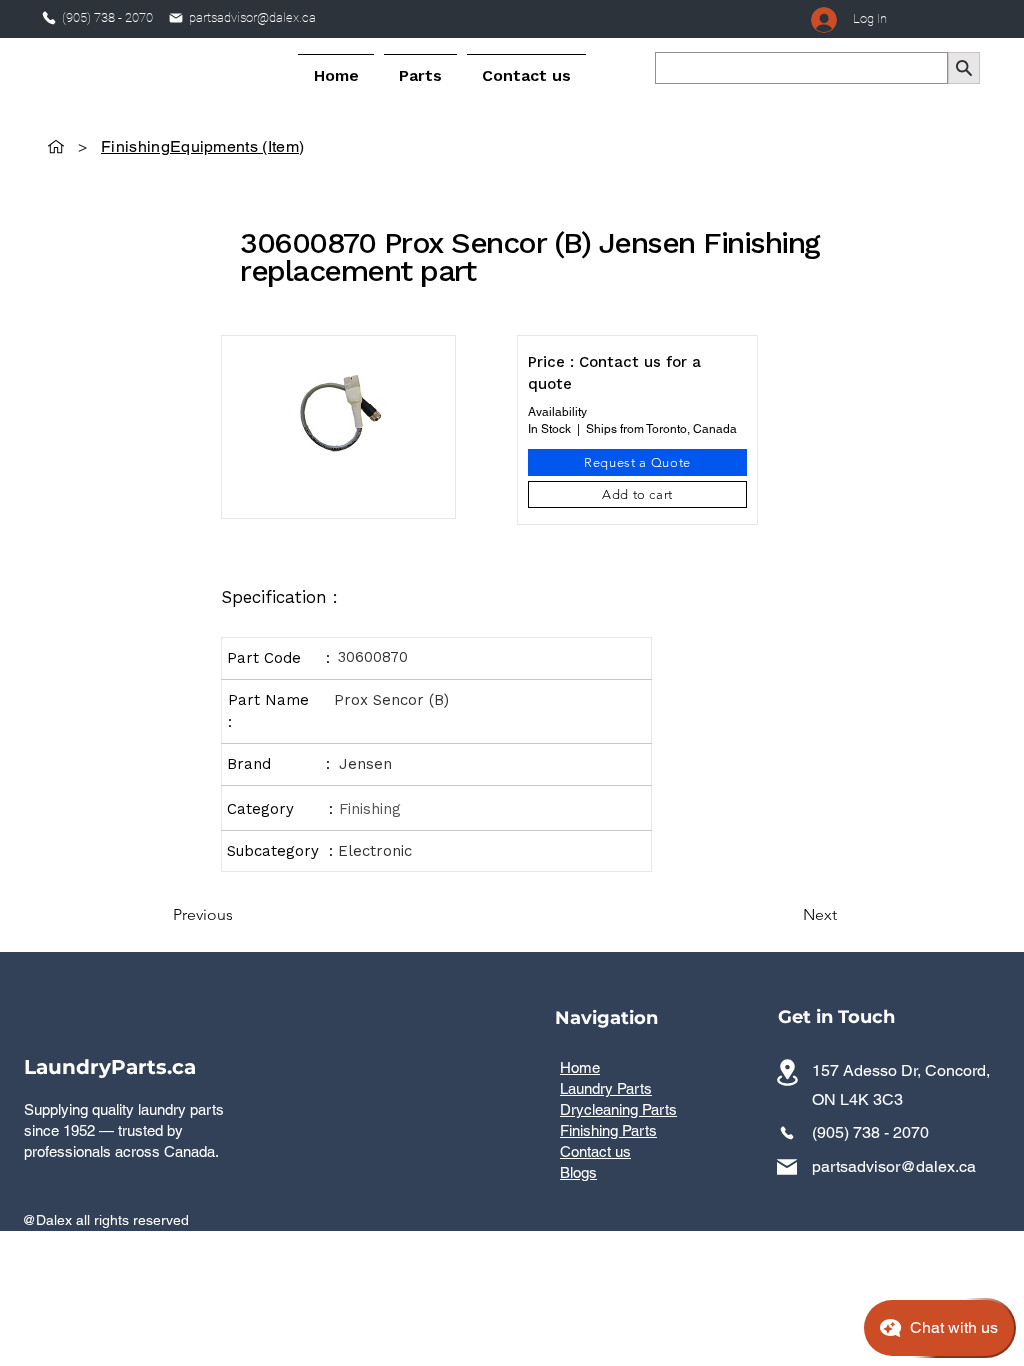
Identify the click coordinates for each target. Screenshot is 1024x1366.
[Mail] (176, 18)
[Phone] (49, 18)
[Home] (56, 146)
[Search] (964, 68)
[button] (420, 67)
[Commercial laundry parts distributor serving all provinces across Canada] (787, 1072)
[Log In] (821, 20)
